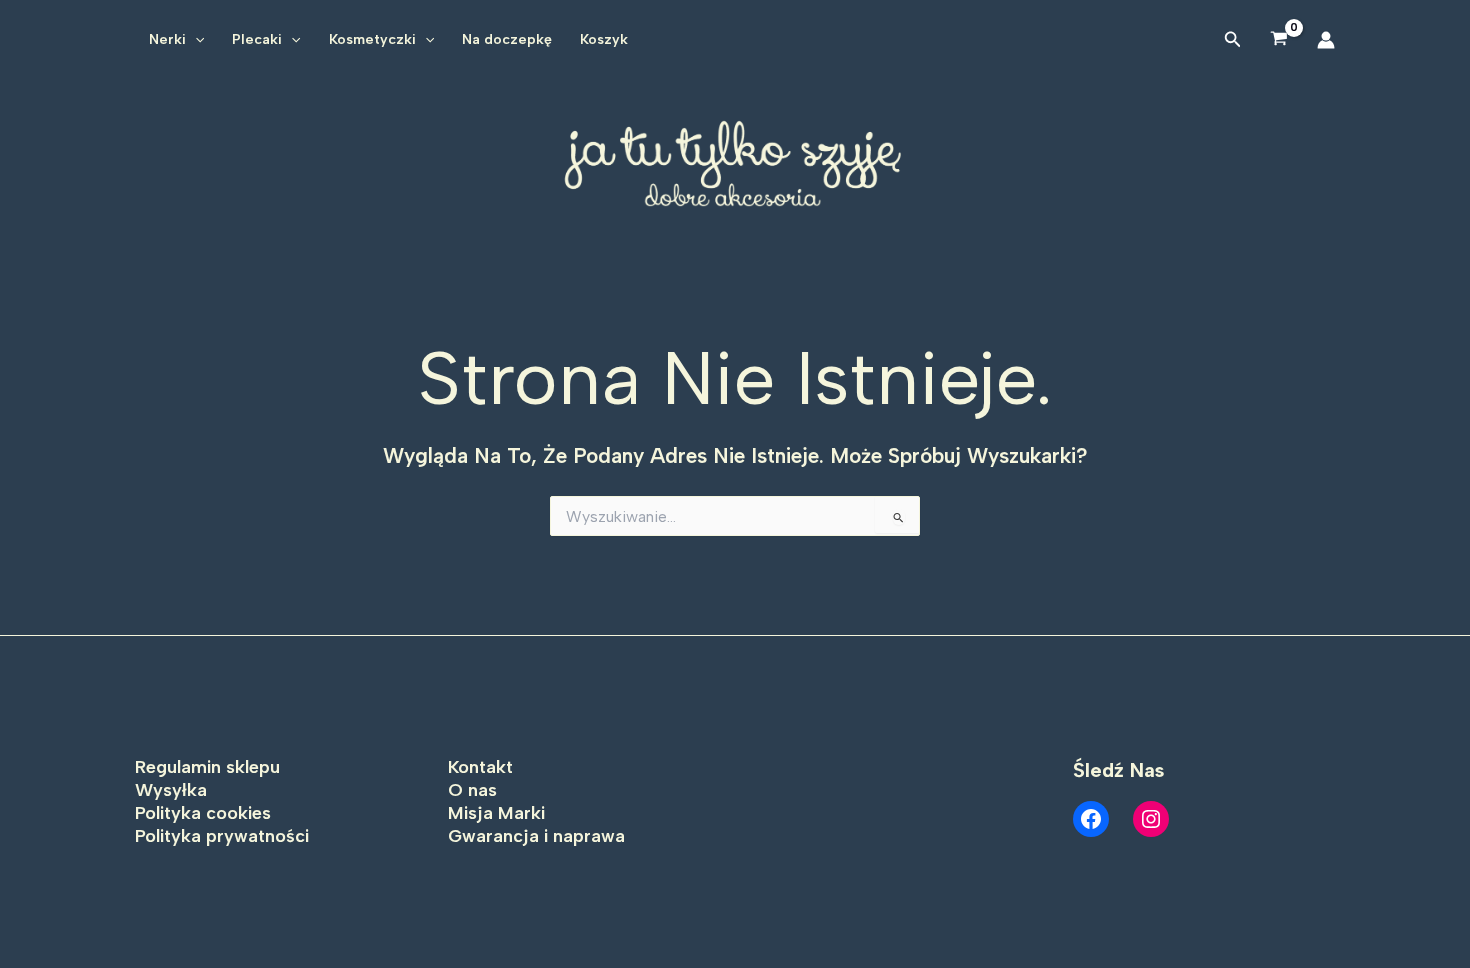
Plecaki (257, 39)
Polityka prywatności (222, 836)
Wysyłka (171, 790)
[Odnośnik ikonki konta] (1326, 40)
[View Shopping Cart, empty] (1279, 39)
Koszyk (604, 39)
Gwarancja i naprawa (536, 836)
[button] (195, 40)
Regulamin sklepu (207, 767)
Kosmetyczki (372, 39)
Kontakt (480, 767)
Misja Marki (496, 813)
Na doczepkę (507, 39)
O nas (472, 790)
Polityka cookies (203, 813)
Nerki (167, 39)
